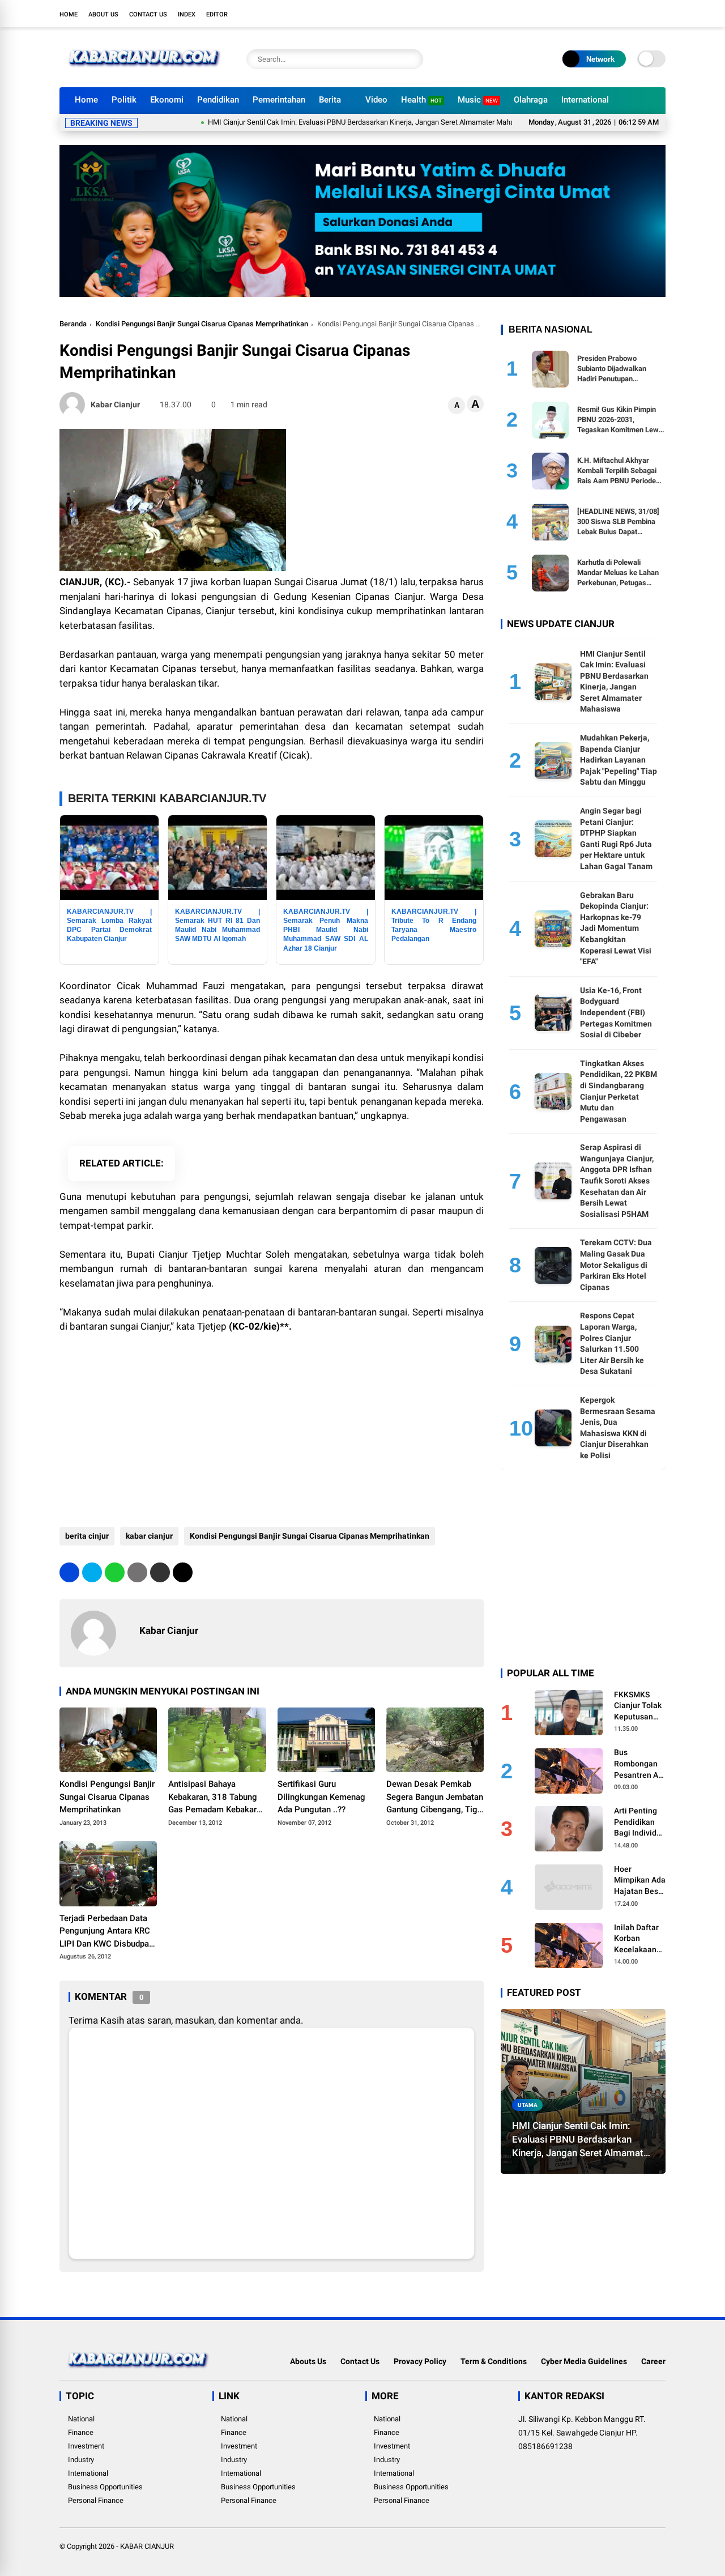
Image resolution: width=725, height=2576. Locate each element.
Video (376, 100)
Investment (86, 2446)
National (81, 2419)
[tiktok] (660, 14)
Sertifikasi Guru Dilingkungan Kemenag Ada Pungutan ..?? (321, 1797)
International (585, 100)
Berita (330, 100)
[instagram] (626, 14)
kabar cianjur (149, 1536)
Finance (81, 2432)
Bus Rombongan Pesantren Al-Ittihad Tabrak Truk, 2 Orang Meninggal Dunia (639, 1764)
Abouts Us (308, 2361)
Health (421, 100)
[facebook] (592, 14)
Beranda (73, 324)
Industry (81, 2460)
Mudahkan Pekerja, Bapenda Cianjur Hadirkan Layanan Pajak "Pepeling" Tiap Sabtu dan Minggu (619, 760)
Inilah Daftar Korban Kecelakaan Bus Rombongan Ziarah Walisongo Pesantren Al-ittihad (639, 1939)
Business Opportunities (105, 2487)
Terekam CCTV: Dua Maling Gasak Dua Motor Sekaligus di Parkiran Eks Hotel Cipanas (616, 1264)
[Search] (412, 59)
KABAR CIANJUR (147, 2546)
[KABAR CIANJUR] (144, 73)
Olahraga (531, 100)
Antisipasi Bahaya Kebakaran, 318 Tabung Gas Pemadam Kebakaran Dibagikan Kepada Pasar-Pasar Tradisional (217, 1798)
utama (528, 2105)
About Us (103, 14)
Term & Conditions (494, 2361)
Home (69, 14)
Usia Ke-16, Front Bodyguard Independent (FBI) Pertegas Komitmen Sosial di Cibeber (616, 1012)
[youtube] (643, 14)
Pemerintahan (279, 100)
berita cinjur (87, 1536)
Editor (217, 14)
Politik (124, 100)
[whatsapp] (115, 1572)
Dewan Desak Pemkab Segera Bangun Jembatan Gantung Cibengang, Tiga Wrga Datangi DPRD (435, 1798)
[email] (160, 1572)
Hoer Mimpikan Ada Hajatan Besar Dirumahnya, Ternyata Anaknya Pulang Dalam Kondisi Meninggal (640, 1881)
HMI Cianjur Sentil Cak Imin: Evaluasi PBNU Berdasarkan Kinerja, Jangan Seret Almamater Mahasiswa (321, 122)
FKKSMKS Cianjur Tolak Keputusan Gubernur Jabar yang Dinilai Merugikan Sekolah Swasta (638, 1706)
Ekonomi (167, 100)
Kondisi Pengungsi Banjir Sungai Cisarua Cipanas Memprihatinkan (202, 324)
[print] (137, 1572)
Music (478, 100)
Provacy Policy (420, 2361)
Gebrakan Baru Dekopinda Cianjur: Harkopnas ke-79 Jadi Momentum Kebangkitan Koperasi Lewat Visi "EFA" (616, 929)
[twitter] (609, 14)
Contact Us (148, 14)
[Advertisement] (272, 1425)
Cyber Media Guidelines (584, 2361)
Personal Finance (96, 2500)
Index (187, 14)
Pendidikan (218, 100)
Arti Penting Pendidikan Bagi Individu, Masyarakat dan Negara (638, 1823)
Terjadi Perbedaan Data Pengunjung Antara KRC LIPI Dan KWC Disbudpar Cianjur (106, 1932)
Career (653, 2361)
